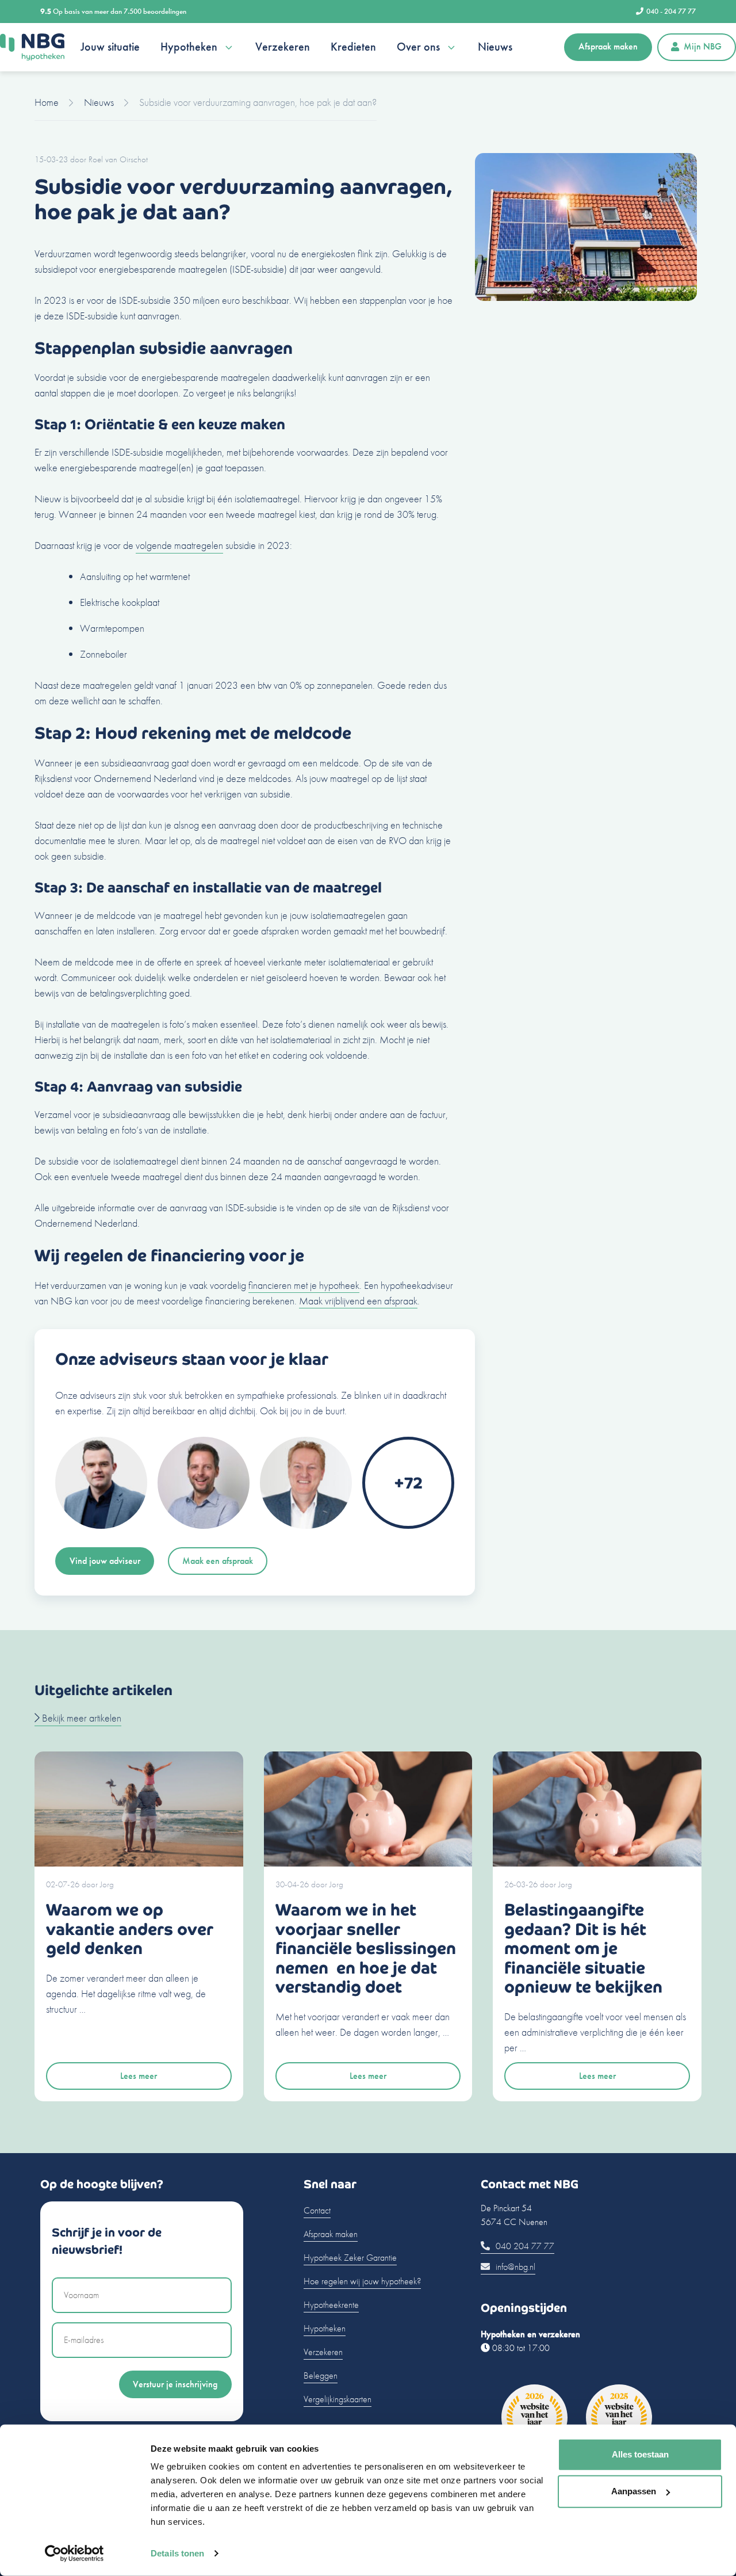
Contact (317, 2210)
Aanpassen (634, 2491)
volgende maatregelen (179, 545)
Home (47, 102)
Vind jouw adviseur (105, 1561)
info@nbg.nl (514, 2267)
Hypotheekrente (331, 2305)
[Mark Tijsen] (204, 1525)
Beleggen (321, 2375)
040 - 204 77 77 (671, 11)
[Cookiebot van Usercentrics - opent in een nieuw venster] (74, 2554)
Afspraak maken (608, 46)
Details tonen (177, 2553)
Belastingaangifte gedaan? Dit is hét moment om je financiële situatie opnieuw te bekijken (583, 1949)
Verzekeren (283, 47)
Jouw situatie (110, 47)
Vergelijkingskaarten (338, 2399)
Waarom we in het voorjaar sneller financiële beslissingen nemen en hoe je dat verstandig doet (366, 1949)
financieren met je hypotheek (304, 1285)
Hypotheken (189, 47)
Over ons (418, 47)
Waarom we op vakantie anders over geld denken (130, 1929)
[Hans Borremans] (306, 1525)
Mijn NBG (703, 46)
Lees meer (139, 2076)
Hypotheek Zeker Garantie (350, 2258)
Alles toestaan (640, 2454)
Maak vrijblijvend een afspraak (358, 1301)
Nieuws (495, 47)
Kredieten (353, 47)
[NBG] (32, 47)
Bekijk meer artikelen (80, 1718)
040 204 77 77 (524, 2246)
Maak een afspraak (218, 1561)
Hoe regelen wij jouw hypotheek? (362, 2281)
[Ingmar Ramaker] (101, 1525)
